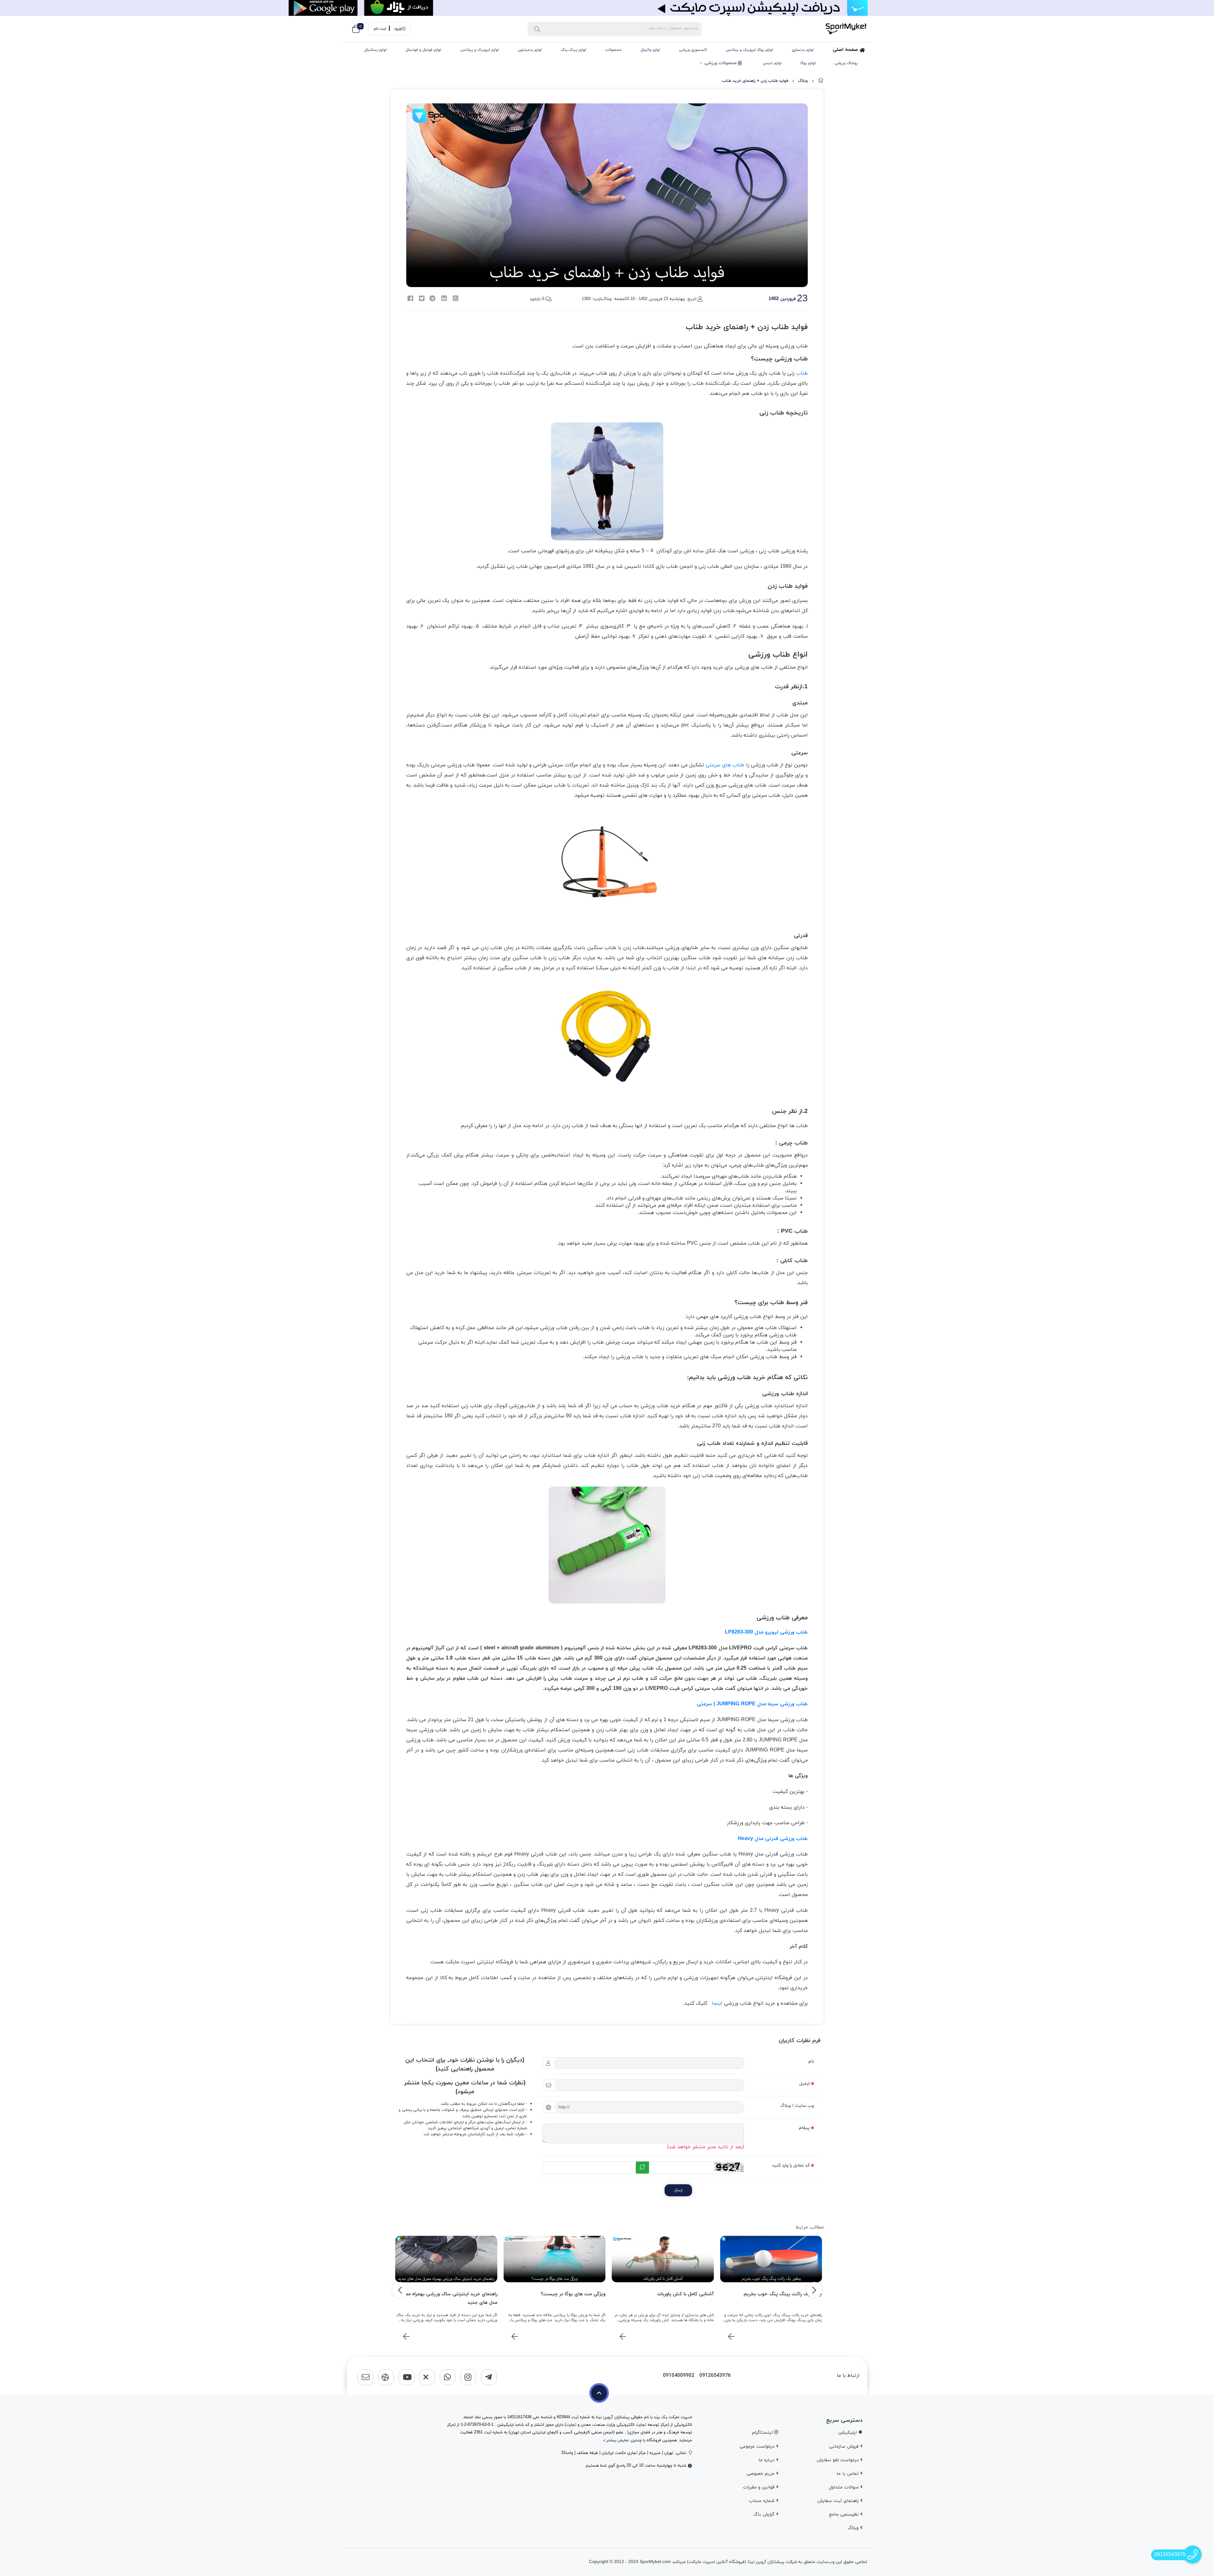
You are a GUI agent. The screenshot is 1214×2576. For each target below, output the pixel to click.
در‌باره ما (767, 2460)
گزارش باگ (765, 2515)
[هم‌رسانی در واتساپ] (456, 299)
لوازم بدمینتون (530, 50)
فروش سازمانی (845, 2447)
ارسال (678, 2190)
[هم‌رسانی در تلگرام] (432, 299)
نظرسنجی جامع (845, 2515)
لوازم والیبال (650, 50)
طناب (802, 373)
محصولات (613, 50)
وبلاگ (803, 81)
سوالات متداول (845, 2487)
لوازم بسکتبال (375, 50)
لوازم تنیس (772, 63)
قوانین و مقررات (760, 2487)
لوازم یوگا (808, 63)
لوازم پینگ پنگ (573, 50)
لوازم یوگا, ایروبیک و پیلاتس (749, 50)
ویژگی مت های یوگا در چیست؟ (573, 2294)
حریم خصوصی (761, 2474)
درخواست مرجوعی (758, 2447)
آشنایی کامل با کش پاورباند (686, 2294)
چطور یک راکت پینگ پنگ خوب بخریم (783, 2294)
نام (811, 2061)
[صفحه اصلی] (821, 81)
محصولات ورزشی (721, 63)
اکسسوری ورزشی (693, 50)
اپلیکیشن (848, 2433)
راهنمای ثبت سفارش (839, 2501)
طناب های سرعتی (725, 765)
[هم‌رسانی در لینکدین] (444, 299)
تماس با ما (848, 2474)
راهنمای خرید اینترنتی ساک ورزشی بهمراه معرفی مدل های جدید (448, 2298)
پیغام (804, 2128)
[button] (814, 2290)
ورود (397, 29)
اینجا (717, 2003)
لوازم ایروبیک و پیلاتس (480, 50)
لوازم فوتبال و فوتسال (423, 50)
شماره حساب (763, 2501)
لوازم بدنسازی (803, 50)
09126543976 (715, 2376)
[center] (537, 29)
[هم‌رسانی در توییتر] (422, 299)
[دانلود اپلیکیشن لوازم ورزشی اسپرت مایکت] (607, 8)
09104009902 (679, 2376)
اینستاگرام (763, 2433)
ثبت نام (380, 29)
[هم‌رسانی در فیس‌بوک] (410, 299)
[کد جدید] (642, 2168)
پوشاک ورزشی (846, 63)
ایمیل (804, 2084)
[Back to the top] (599, 2393)
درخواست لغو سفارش (838, 2460)
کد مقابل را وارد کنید (791, 2165)
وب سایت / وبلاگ (797, 2106)
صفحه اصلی (846, 50)
